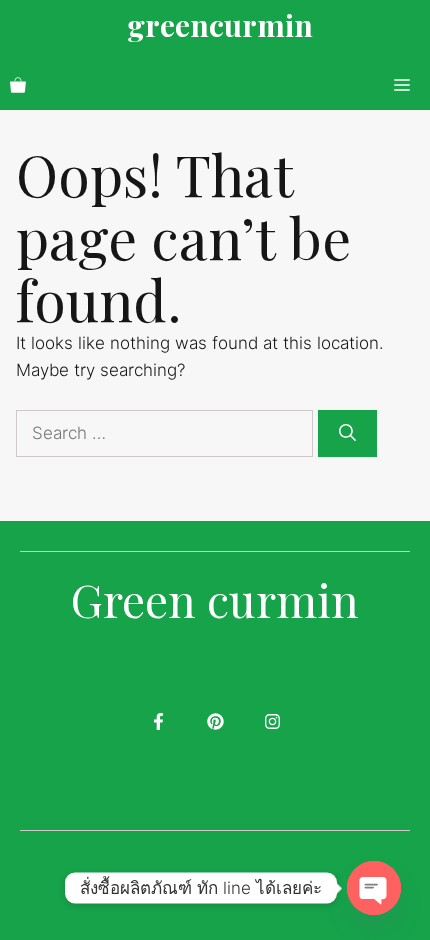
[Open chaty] (374, 888)
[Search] (347, 434)
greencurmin (220, 25)
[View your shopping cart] (18, 85)
